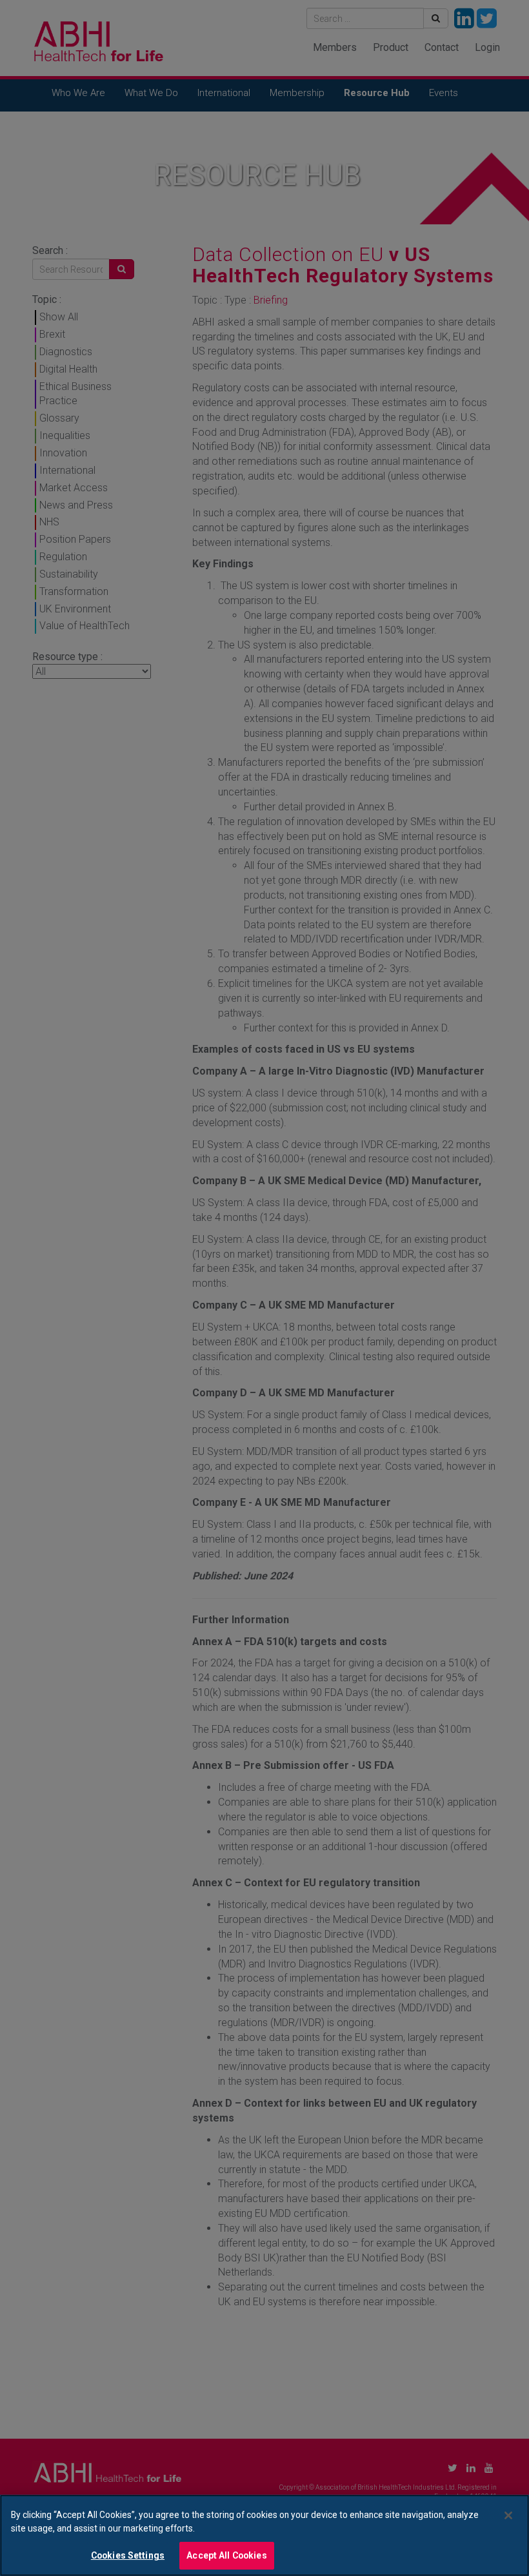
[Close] (508, 2515)
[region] (264, 2535)
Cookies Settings (128, 2555)
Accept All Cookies (227, 2555)
